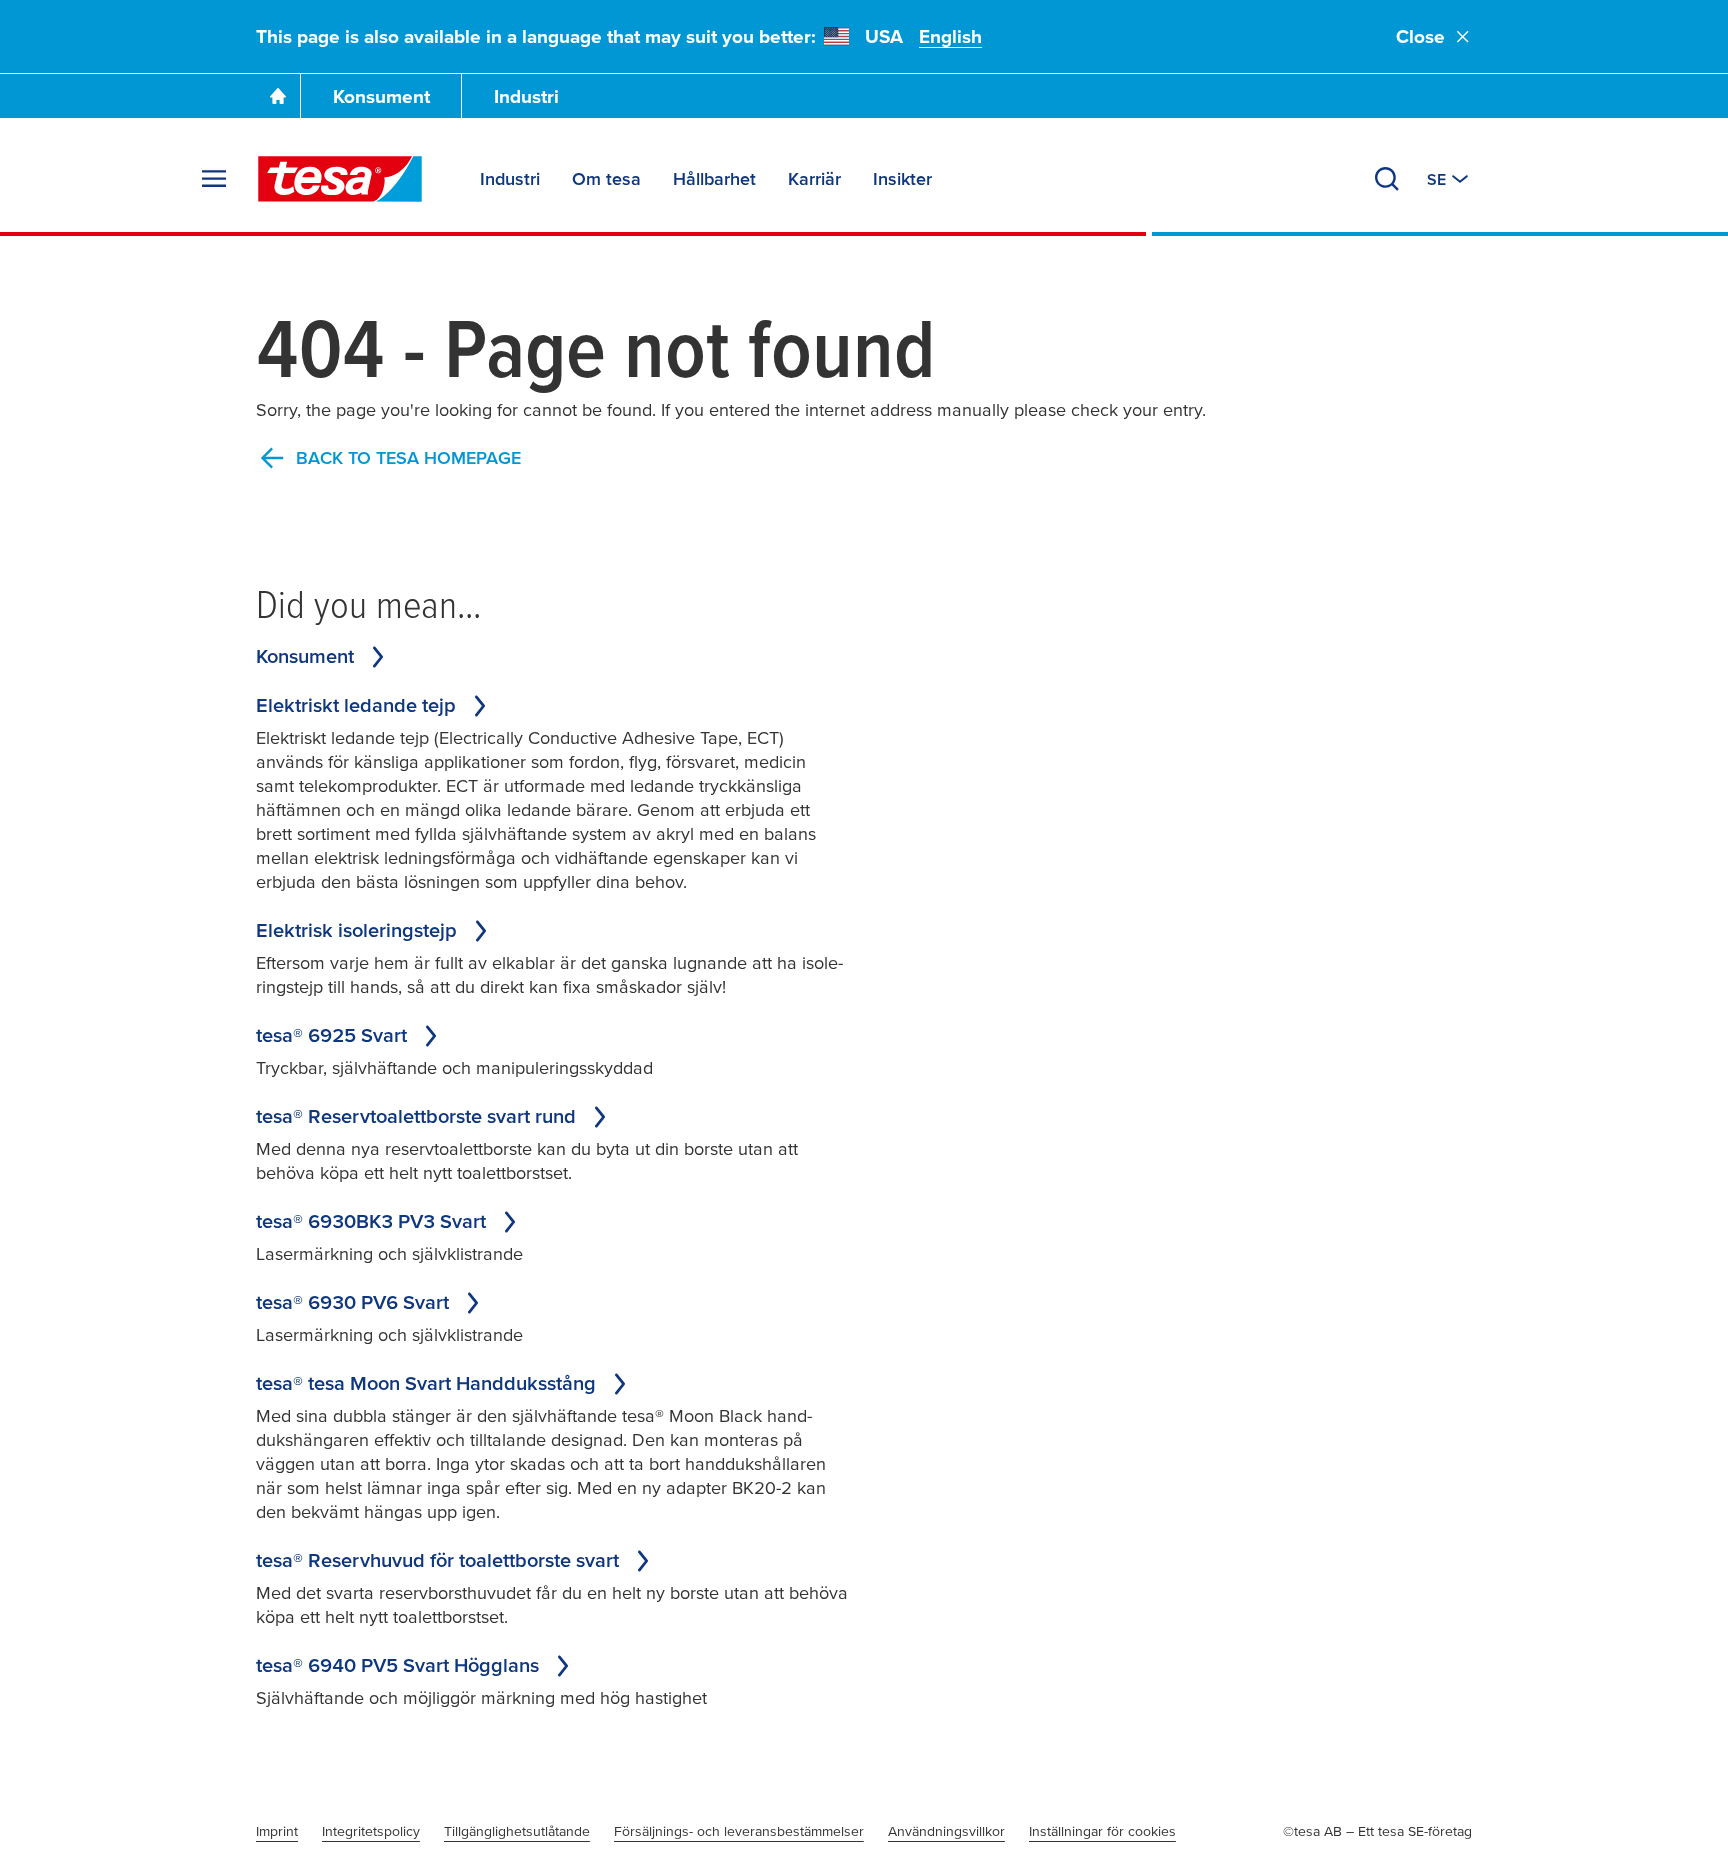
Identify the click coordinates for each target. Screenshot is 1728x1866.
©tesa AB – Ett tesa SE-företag (1377, 1831)
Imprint (277, 1831)
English (950, 36)
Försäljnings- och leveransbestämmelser (739, 1831)
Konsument (381, 96)
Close (1420, 36)
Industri (526, 96)
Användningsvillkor (946, 1831)
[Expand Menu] (214, 179)
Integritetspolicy (371, 1831)
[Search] (1387, 179)
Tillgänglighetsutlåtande (517, 1831)
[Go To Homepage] (278, 96)
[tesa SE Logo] (340, 179)
